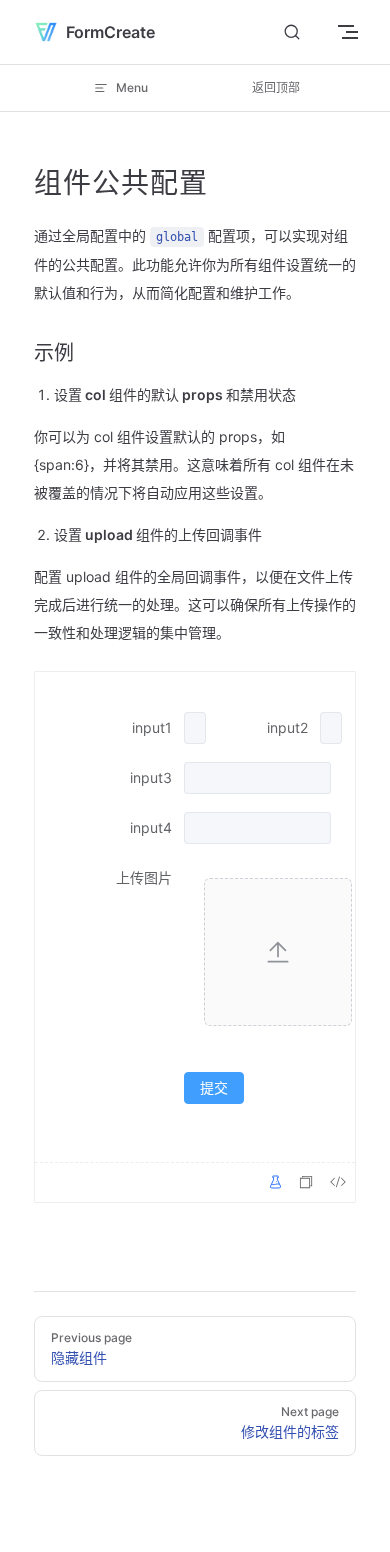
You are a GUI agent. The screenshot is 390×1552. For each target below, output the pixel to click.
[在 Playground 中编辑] (275, 1182)
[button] (278, 952)
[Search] (292, 32)
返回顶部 (276, 87)
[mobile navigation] (348, 32)
